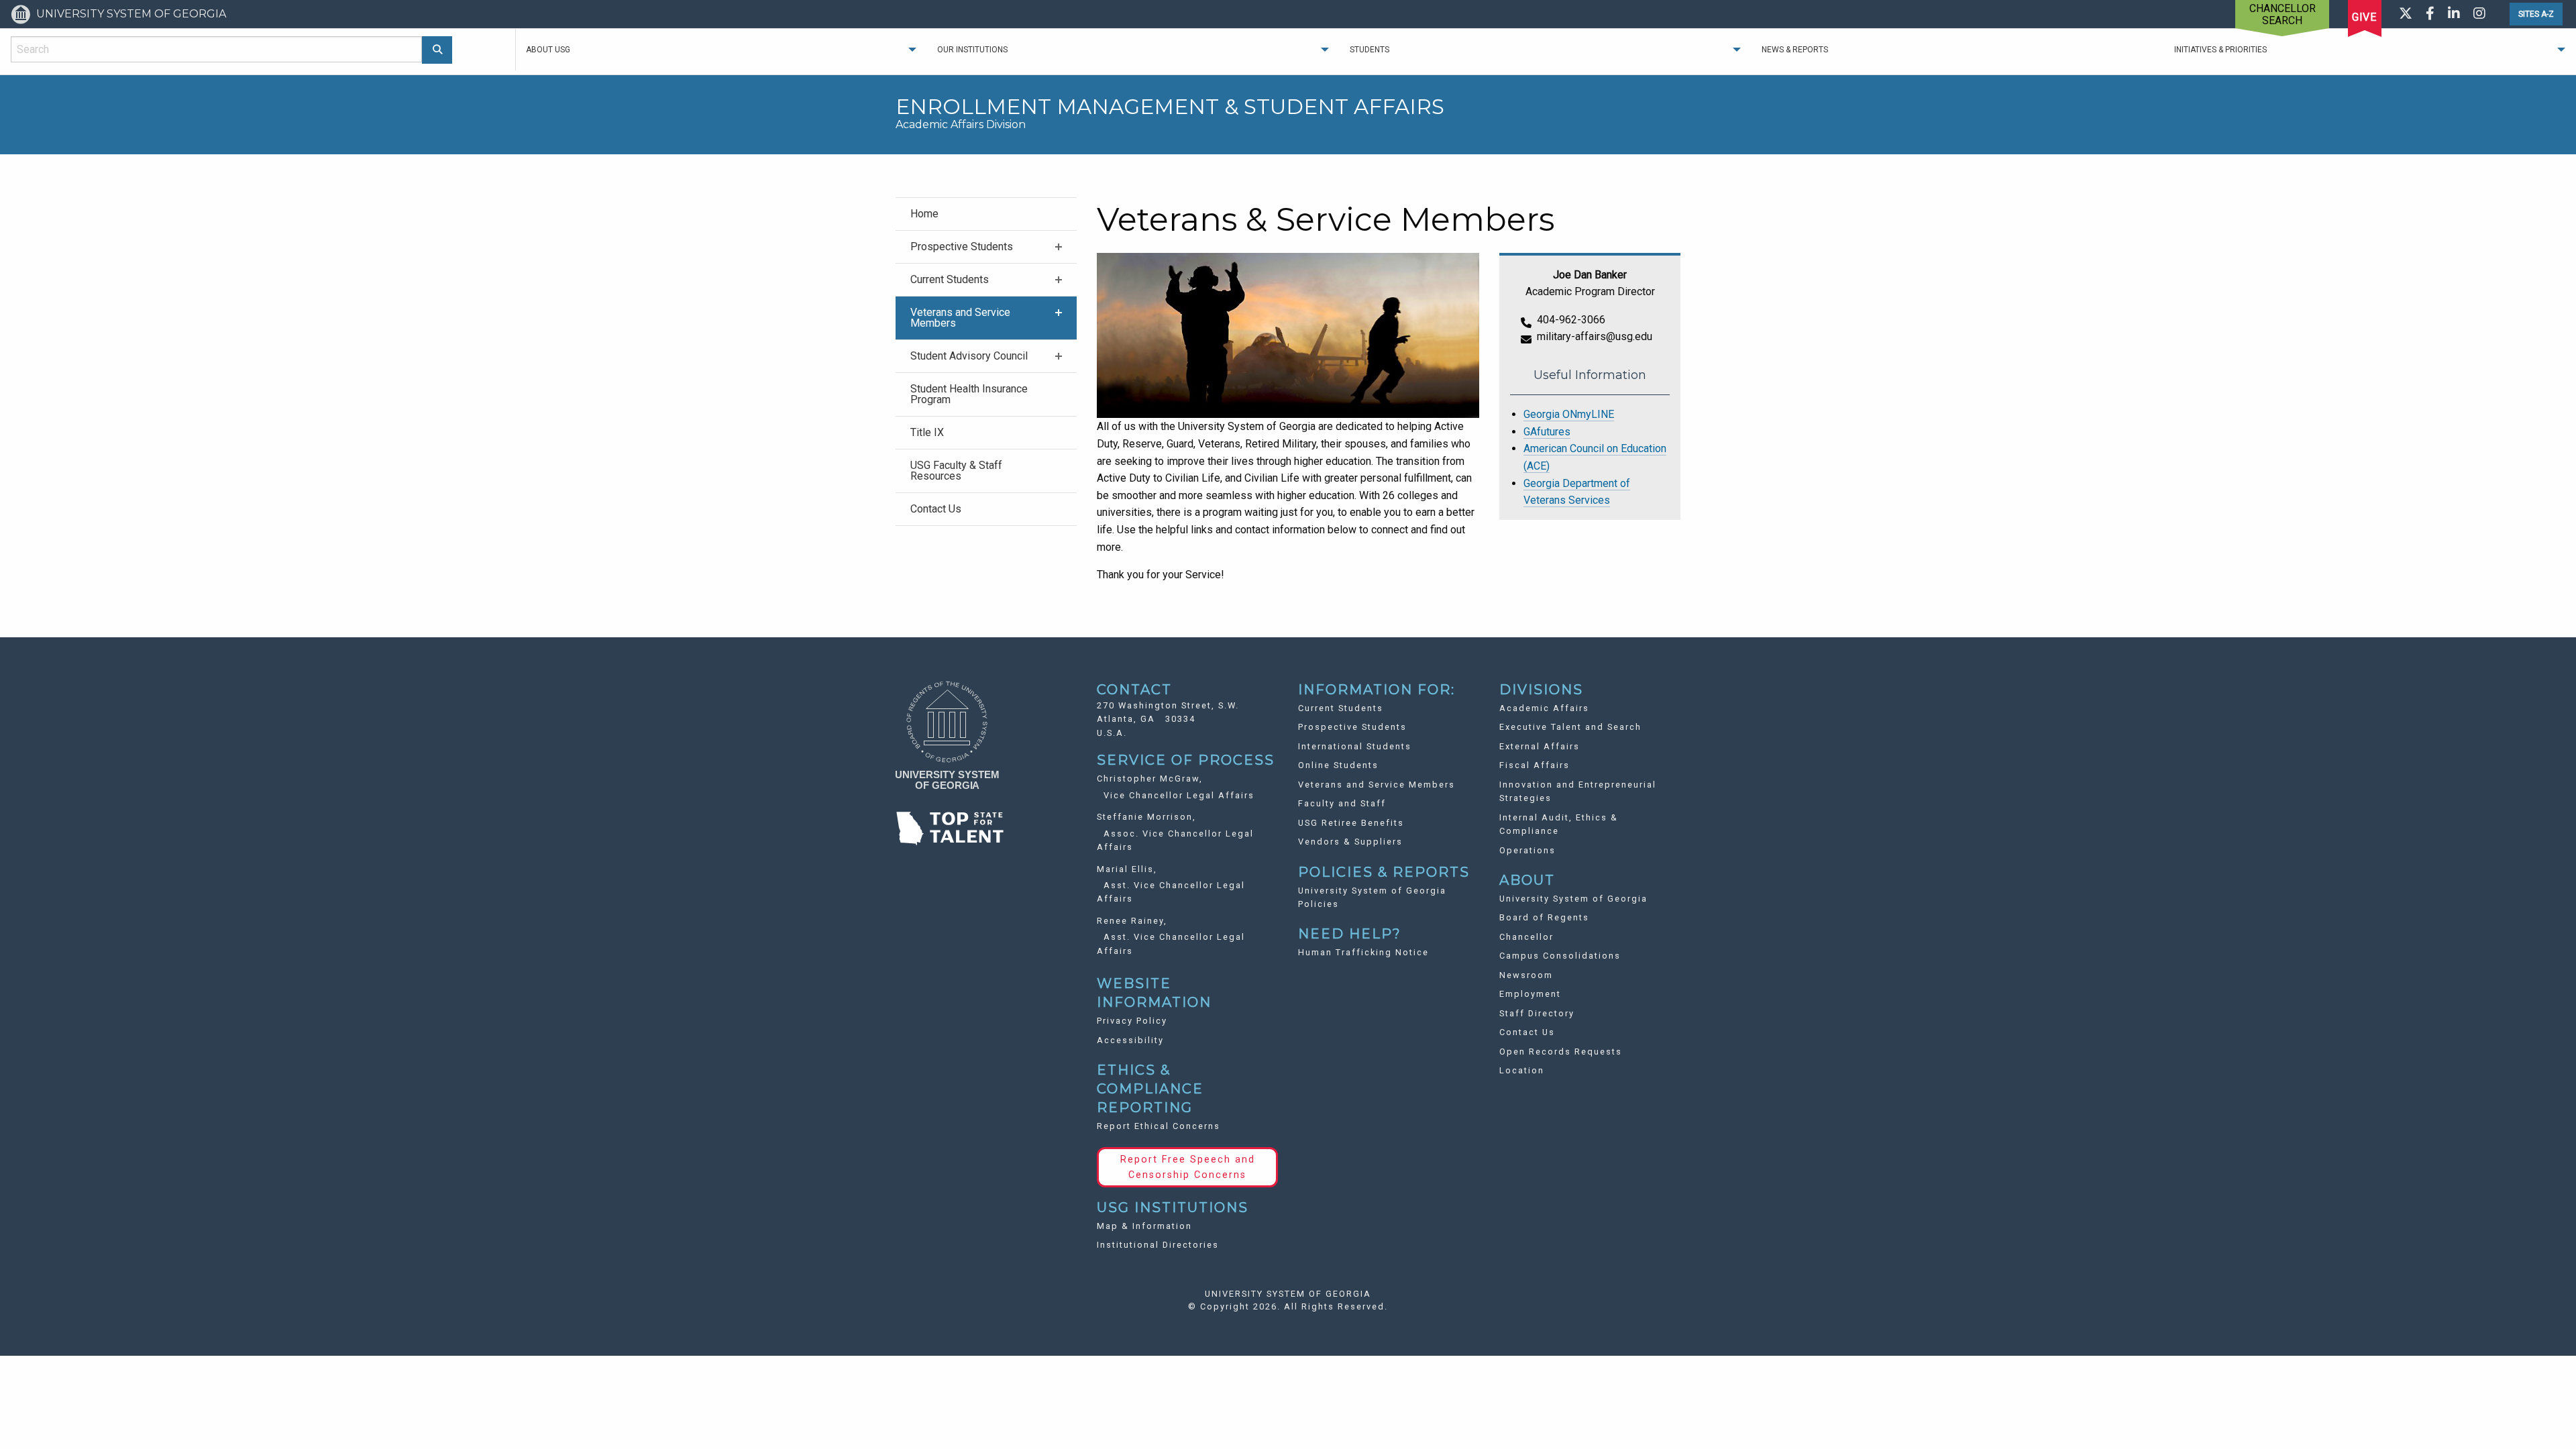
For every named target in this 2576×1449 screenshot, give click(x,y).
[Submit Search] (437, 50)
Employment (1530, 994)
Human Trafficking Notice (1363, 952)
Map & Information (1144, 1226)
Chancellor (1526, 937)
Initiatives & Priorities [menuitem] (2220, 50)
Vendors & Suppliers (1350, 842)
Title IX (927, 432)
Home (924, 214)
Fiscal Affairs (1535, 765)
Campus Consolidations (1560, 956)
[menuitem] (986, 214)
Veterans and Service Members (960, 318)
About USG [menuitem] (548, 50)
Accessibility (1130, 1040)
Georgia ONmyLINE (1569, 414)
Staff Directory (1537, 1013)
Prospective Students (962, 247)
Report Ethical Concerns (1159, 1126)
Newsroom (1526, 975)
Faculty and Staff (1342, 803)
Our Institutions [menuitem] (972, 50)
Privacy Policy (1132, 1021)
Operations (1527, 850)
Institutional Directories (1158, 1245)
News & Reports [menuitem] (1795, 50)
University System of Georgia (1573, 899)
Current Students (950, 279)
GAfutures (1547, 432)
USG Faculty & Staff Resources (956, 471)
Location (1522, 1070)
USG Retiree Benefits (1351, 823)
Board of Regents (1544, 917)
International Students (1355, 746)
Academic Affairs (1544, 708)
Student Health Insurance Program (969, 394)
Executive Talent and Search (1570, 727)
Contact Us (936, 509)
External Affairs (1540, 746)
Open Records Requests (1561, 1052)
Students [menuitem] (1370, 50)
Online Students (1338, 765)
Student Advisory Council (969, 356)
